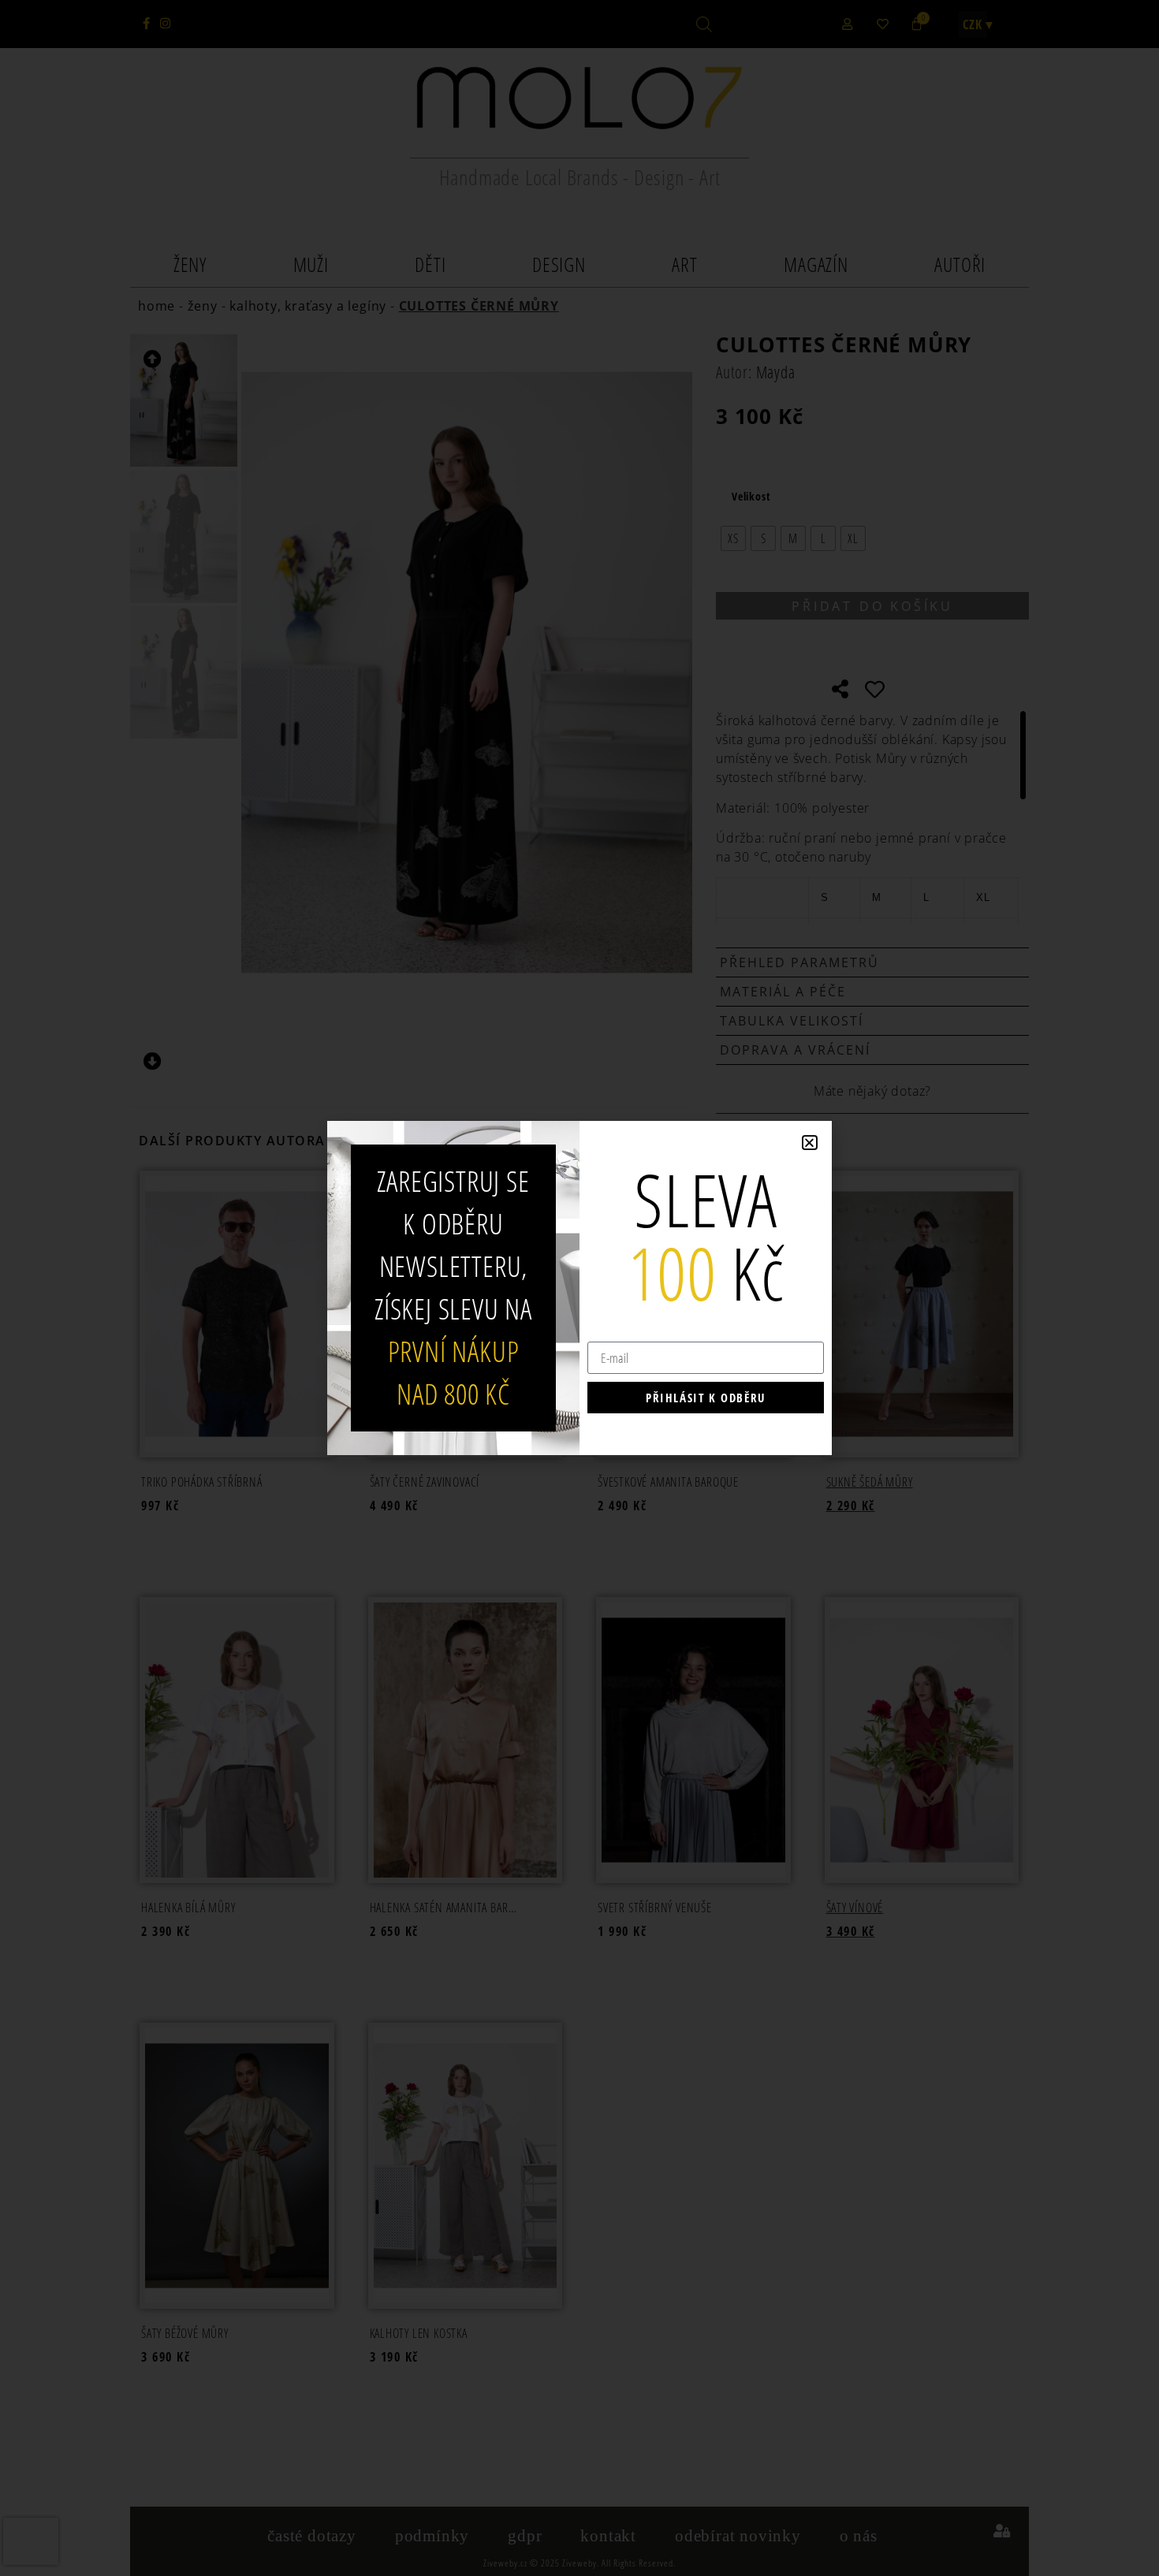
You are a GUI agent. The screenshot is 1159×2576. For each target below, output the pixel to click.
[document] (579, 1288)
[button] (810, 1143)
